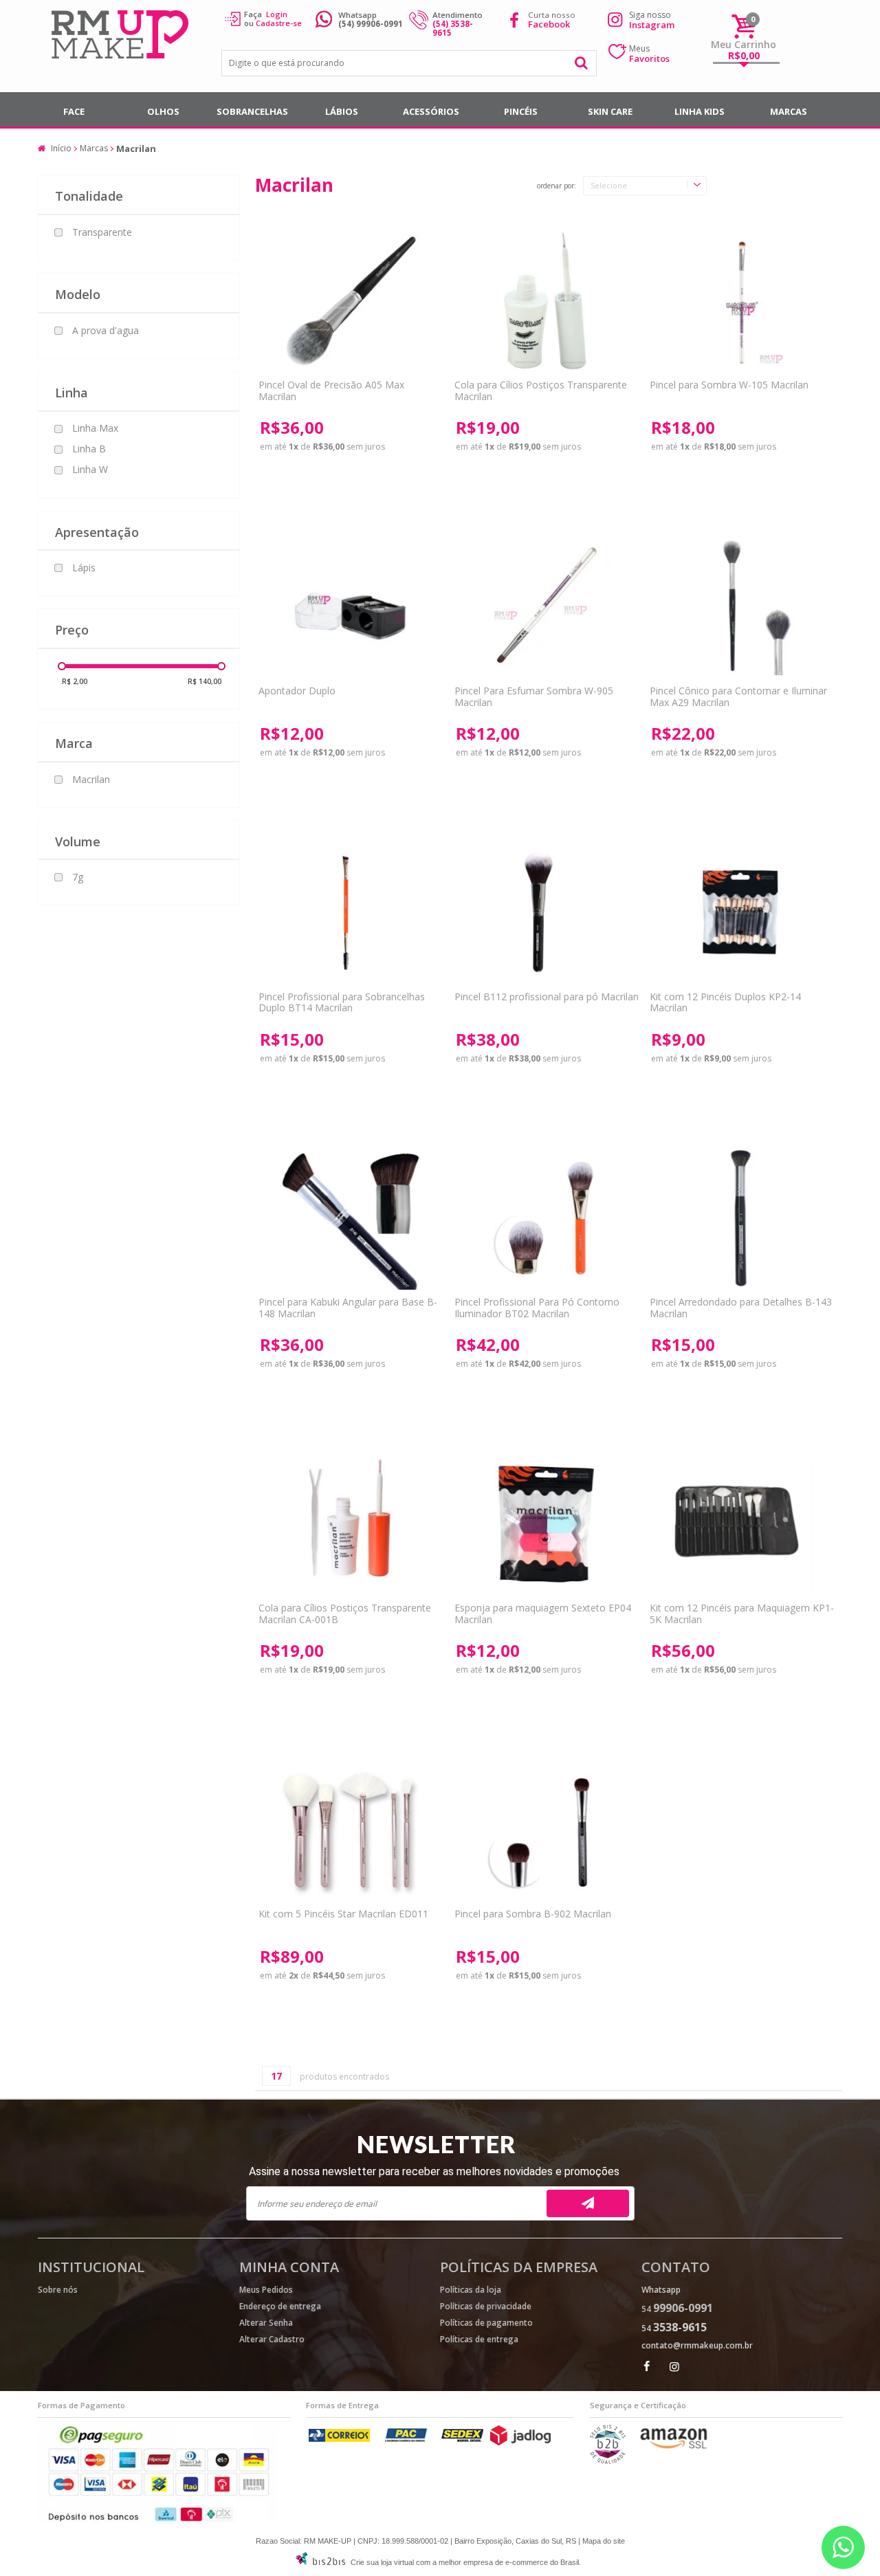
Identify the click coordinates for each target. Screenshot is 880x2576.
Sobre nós (58, 2290)
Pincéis (521, 111)
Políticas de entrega (479, 2339)
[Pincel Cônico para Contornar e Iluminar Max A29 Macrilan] (740, 607)
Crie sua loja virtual (382, 2562)
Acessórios (431, 111)
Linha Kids (700, 111)
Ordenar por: (557, 186)
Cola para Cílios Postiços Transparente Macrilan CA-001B (345, 1614)
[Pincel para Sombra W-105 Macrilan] (740, 301)
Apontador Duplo (297, 691)
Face (74, 111)
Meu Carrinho (744, 44)
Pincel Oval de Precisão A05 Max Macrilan (331, 390)
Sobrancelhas (252, 111)
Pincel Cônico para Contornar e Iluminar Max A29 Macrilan (738, 696)
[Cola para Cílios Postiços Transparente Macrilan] (545, 301)
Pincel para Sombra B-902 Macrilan (533, 1914)
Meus (649, 54)
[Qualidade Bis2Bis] (608, 2461)
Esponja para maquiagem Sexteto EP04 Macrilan (543, 1614)
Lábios (342, 111)
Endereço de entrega (280, 2306)
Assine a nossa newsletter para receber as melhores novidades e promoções (434, 2171)
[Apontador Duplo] (349, 607)
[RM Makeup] (122, 36)
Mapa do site (604, 2541)
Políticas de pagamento (486, 2323)
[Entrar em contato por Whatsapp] (843, 2547)
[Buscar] (582, 63)
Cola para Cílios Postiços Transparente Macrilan (541, 390)
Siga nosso (652, 20)
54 (677, 2309)
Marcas (789, 111)
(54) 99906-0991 (371, 24)
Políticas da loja (471, 2290)
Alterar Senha (266, 2323)
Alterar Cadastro (272, 2339)
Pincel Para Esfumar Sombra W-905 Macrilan (534, 696)
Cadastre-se (279, 23)
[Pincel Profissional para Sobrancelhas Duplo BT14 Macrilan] (349, 913)
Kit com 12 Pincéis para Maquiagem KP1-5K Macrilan (742, 1614)
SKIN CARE (610, 111)
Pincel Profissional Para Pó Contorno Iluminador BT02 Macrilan (537, 1308)
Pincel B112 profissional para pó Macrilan (547, 997)
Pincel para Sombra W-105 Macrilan (729, 385)
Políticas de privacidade (486, 2306)
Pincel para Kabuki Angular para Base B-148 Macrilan (348, 1308)
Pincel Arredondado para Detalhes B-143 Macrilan (741, 1308)
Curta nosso (552, 20)
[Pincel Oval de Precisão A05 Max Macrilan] (349, 301)
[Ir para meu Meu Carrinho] (744, 26)
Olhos (163, 111)
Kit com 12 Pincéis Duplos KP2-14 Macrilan (725, 1002)
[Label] (545, 913)
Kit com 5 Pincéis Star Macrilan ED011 (343, 1914)
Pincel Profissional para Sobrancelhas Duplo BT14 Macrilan (342, 1002)
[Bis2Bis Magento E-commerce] (320, 2562)
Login (277, 14)
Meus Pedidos (266, 2290)
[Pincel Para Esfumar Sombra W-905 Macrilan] (545, 607)
